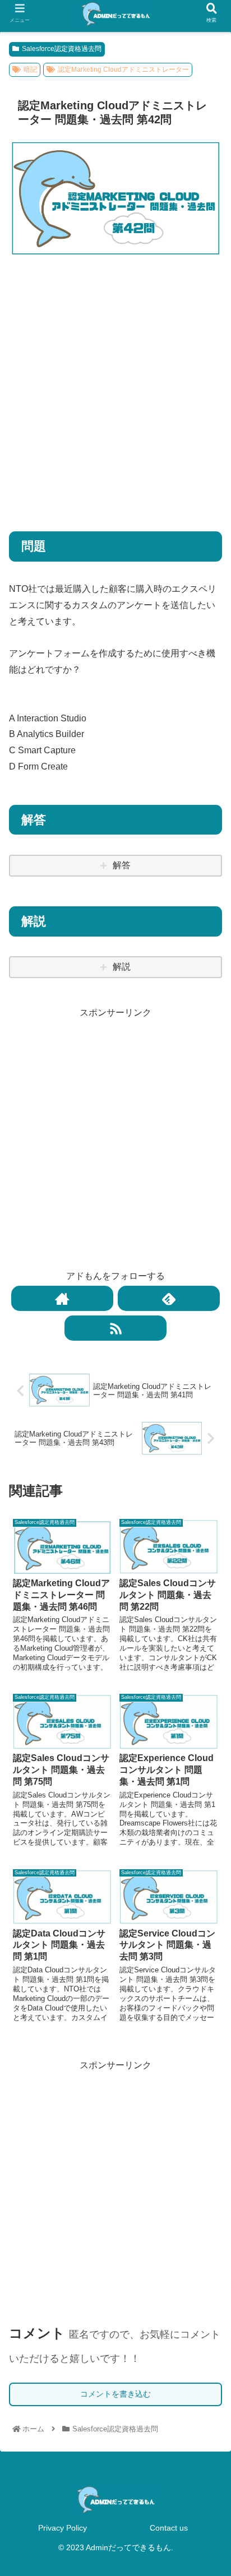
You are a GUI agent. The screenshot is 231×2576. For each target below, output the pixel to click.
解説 (122, 967)
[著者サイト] (62, 1298)
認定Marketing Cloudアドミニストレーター (123, 70)
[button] (207, 1562)
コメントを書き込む (115, 2394)
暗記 (30, 70)
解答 (122, 865)
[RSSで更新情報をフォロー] (115, 1328)
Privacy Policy (63, 2528)
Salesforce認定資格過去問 (62, 49)
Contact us (169, 2528)
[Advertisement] (115, 386)
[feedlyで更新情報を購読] (169, 1298)
